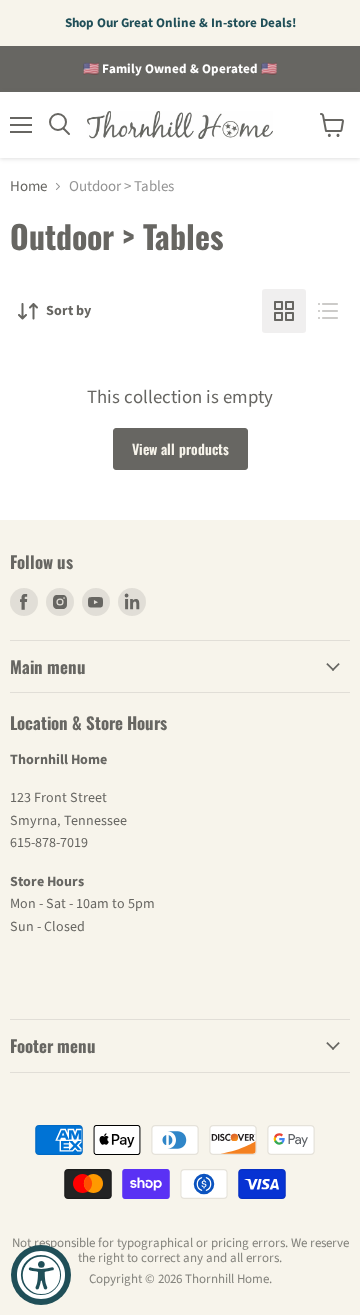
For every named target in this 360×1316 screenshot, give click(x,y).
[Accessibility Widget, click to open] (41, 1275)
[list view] (328, 311)
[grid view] (284, 311)
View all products (180, 448)
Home (28, 186)
